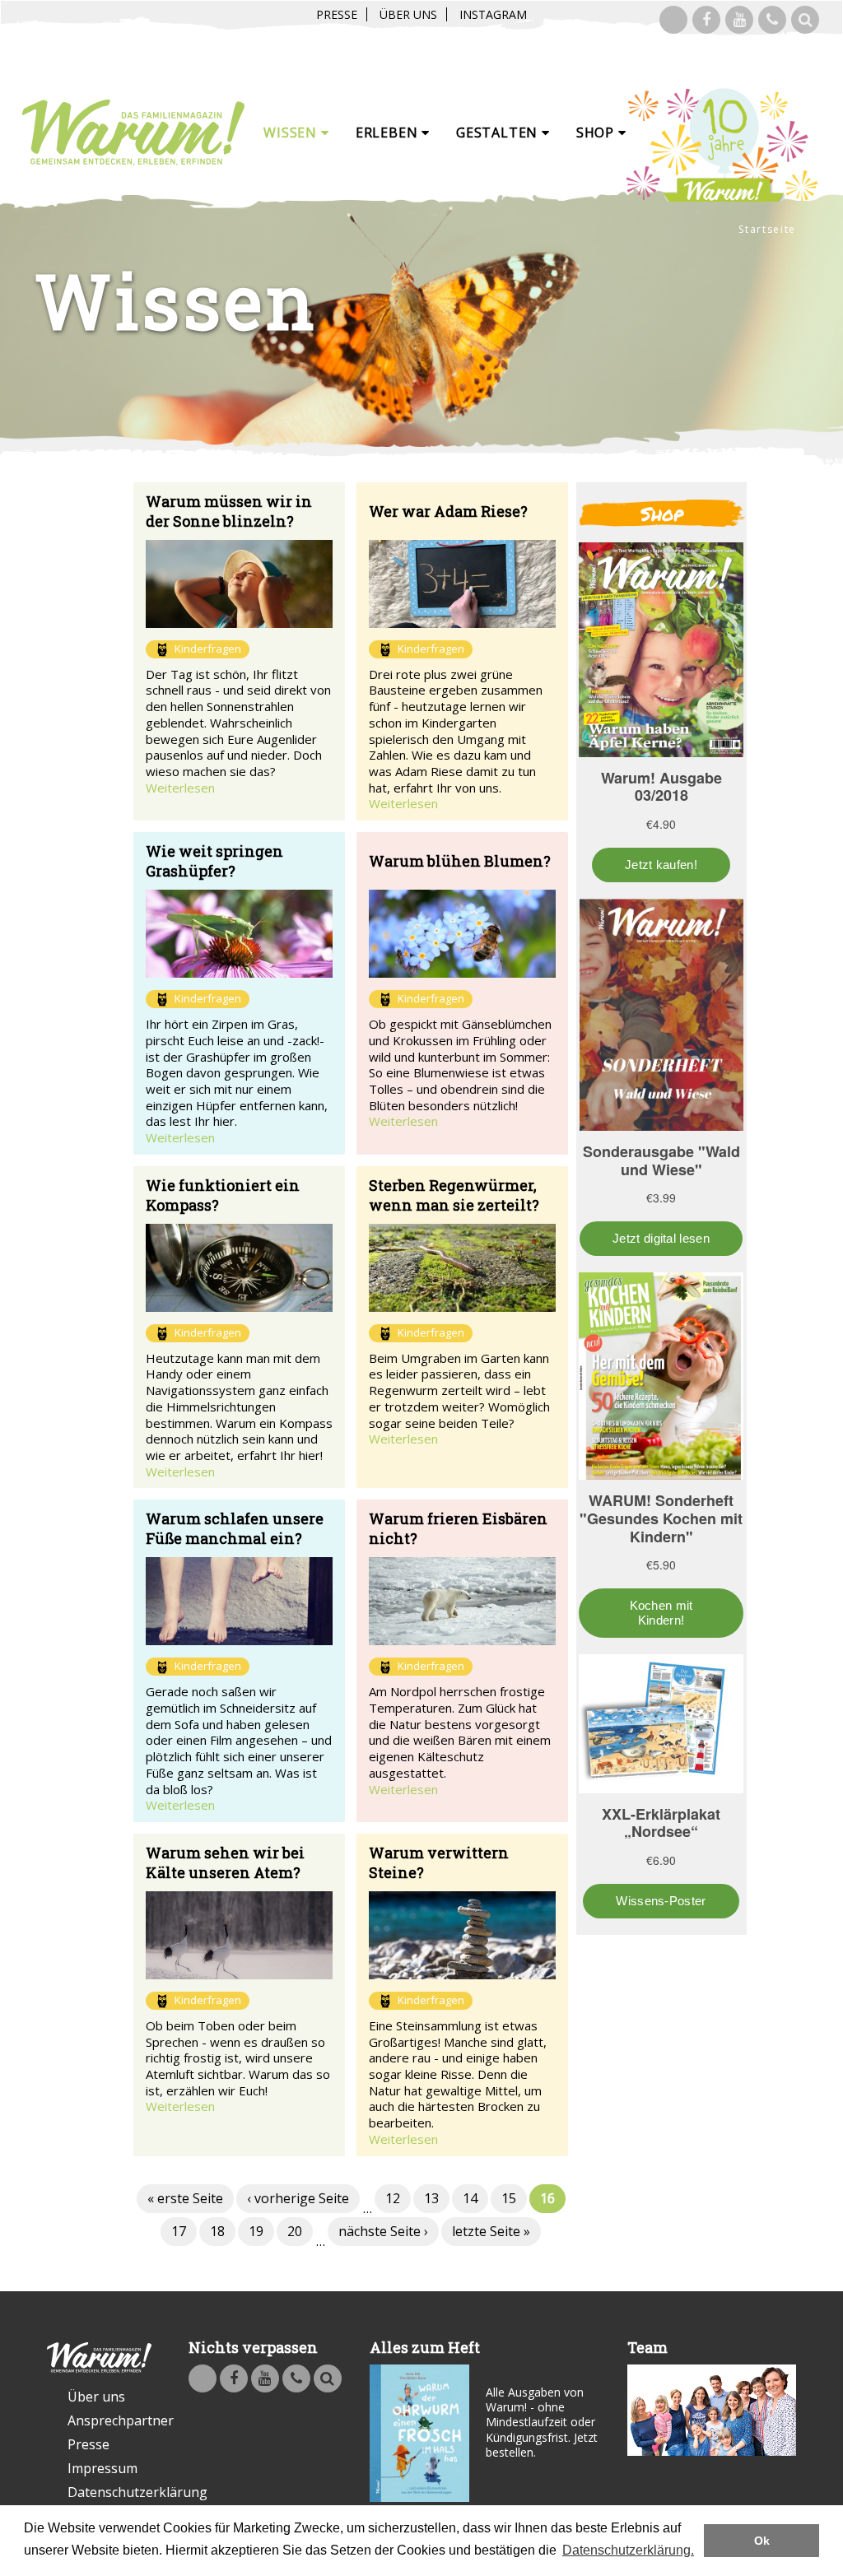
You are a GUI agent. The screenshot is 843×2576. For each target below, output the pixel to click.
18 (217, 2231)
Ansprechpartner (109, 2420)
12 (393, 2198)
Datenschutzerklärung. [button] (628, 2550)
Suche (805, 20)
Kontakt (772, 20)
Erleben (389, 133)
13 (431, 2198)
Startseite (767, 229)
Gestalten (499, 133)
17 (179, 2231)
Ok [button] (762, 2541)
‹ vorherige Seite (298, 2198)
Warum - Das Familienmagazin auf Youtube (739, 20)
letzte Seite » (491, 2231)
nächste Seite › (383, 2231)
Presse (337, 14)
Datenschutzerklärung (109, 2492)
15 (509, 2198)
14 (470, 2198)
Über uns (408, 14)
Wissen (292, 133)
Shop (597, 133)
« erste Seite (185, 2198)
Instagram (493, 14)
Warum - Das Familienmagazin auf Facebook (706, 20)
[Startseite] (133, 133)
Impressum (102, 2468)
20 (295, 2231)
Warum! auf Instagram (673, 20)
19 (256, 2231)
